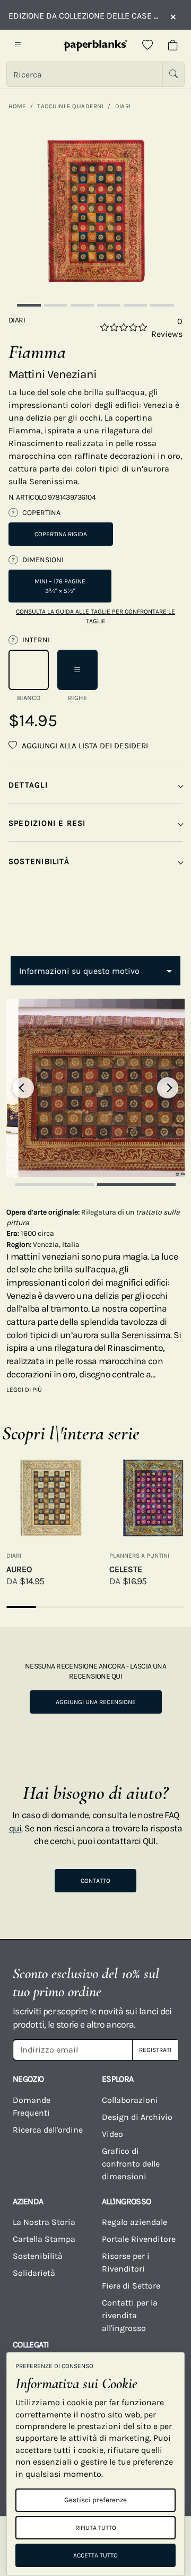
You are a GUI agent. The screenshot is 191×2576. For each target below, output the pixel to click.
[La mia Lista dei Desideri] (147, 46)
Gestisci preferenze (95, 2500)
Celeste (126, 1569)
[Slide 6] (162, 305)
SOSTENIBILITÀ (39, 861)
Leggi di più (24, 1390)
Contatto (95, 1881)
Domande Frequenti (32, 2106)
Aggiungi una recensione (96, 1702)
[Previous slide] (23, 1088)
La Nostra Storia (44, 2222)
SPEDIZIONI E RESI (47, 823)
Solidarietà (34, 2273)
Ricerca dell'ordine (48, 2130)
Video (112, 2134)
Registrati (155, 2050)
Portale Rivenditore (139, 2239)
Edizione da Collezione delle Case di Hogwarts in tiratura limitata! (84, 16)
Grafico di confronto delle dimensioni (131, 2164)
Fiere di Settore (131, 2286)
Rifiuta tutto (96, 2528)
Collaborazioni (130, 2100)
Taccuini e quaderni (70, 106)
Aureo (19, 1569)
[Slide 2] (56, 305)
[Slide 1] (29, 305)
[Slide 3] (82, 305)
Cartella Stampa (44, 2239)
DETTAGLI (28, 785)
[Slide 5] (135, 305)
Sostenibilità (38, 2256)
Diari (123, 106)
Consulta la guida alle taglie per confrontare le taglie (95, 616)
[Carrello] (173, 46)
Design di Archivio (137, 2117)
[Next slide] (168, 1088)
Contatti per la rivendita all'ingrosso (130, 2315)
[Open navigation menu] (18, 46)
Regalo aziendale (134, 2222)
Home (17, 106)
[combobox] (95, 971)
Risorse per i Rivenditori (126, 2262)
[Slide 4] (109, 305)
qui (15, 1828)
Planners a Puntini (139, 1556)
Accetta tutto (95, 2555)
